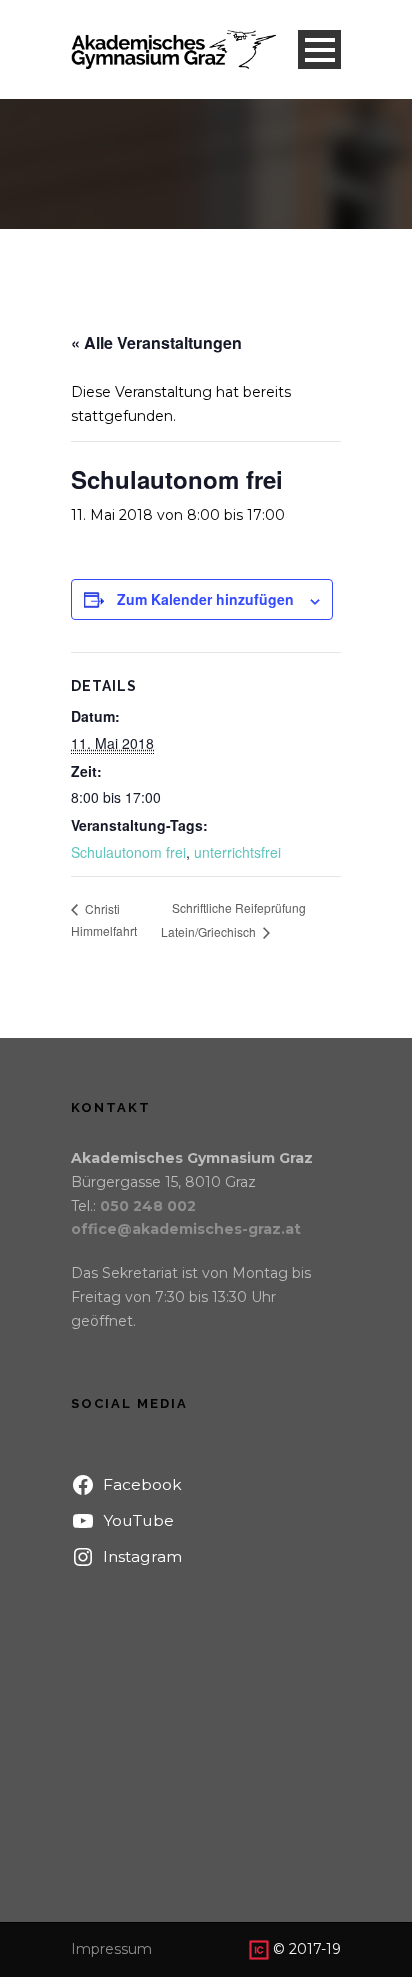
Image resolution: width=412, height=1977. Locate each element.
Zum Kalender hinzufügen (205, 599)
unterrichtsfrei (237, 852)
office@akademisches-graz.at (186, 1229)
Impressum (111, 1949)
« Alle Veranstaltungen (156, 342)
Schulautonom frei (128, 852)
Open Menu (319, 49)
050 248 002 (148, 1206)
